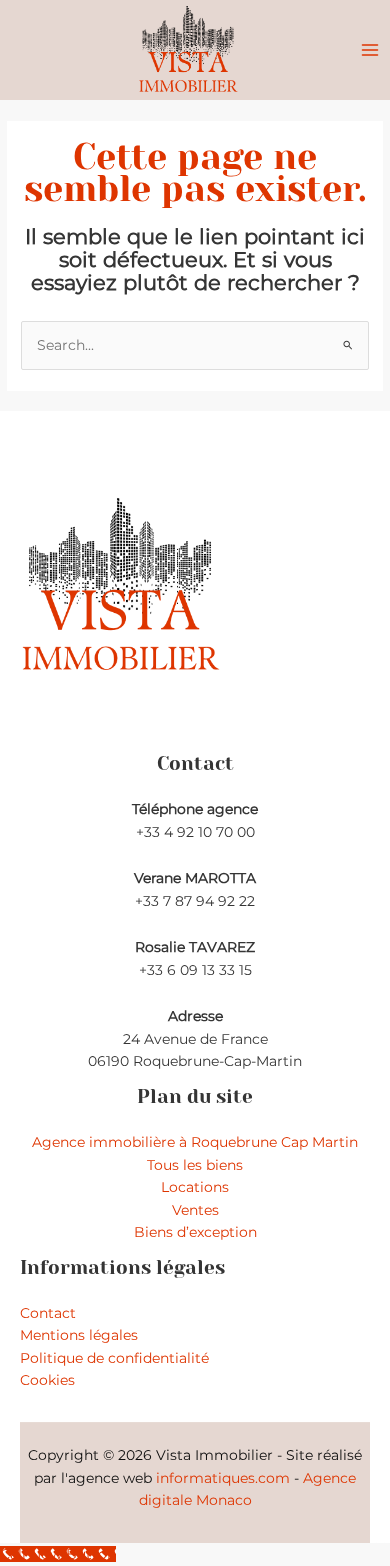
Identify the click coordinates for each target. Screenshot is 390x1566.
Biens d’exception (195, 1232)
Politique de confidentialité (114, 1358)
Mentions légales (79, 1335)
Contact (48, 1313)
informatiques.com (223, 1478)
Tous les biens (195, 1165)
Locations (195, 1187)
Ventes (195, 1210)
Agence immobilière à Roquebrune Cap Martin (195, 1142)
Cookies (47, 1380)
